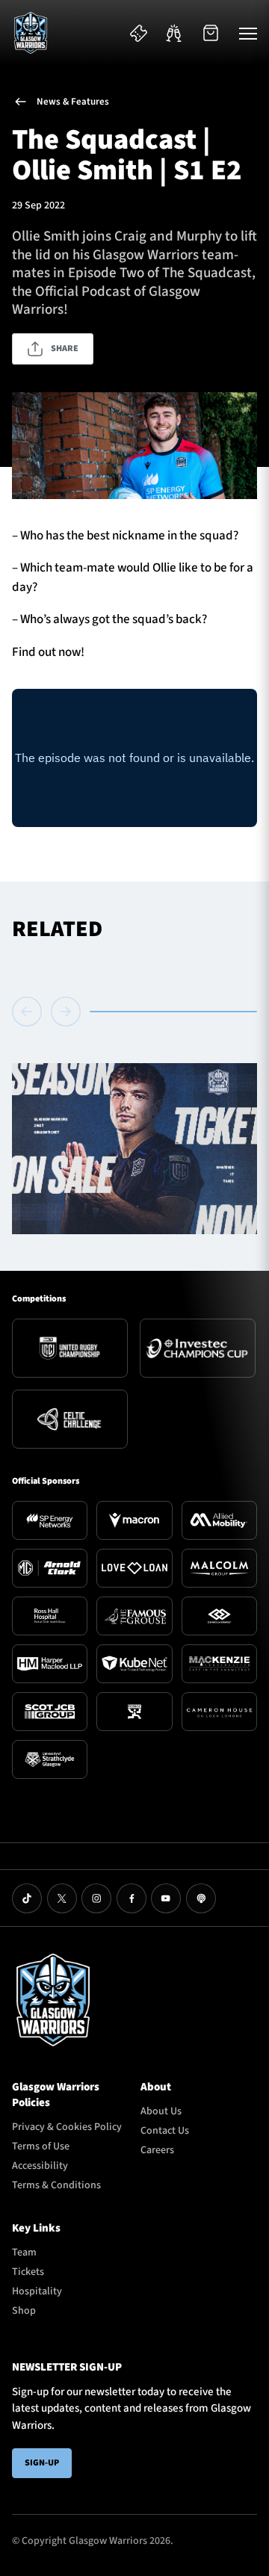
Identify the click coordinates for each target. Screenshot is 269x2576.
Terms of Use (41, 2146)
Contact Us (165, 2131)
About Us (161, 2111)
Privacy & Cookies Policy (67, 2127)
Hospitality (37, 2291)
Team (24, 2253)
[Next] (66, 1012)
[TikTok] (27, 1898)
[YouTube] (166, 1898)
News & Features (73, 102)
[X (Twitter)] (62, 1898)
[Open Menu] (248, 33)
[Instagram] (96, 1898)
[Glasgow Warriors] (31, 33)
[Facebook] (132, 1898)
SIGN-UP (42, 2463)
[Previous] (29, 1012)
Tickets (28, 2272)
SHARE (65, 349)
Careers (157, 2150)
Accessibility (40, 2166)
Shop (24, 2311)
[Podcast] (201, 1898)
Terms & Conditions (56, 2185)
